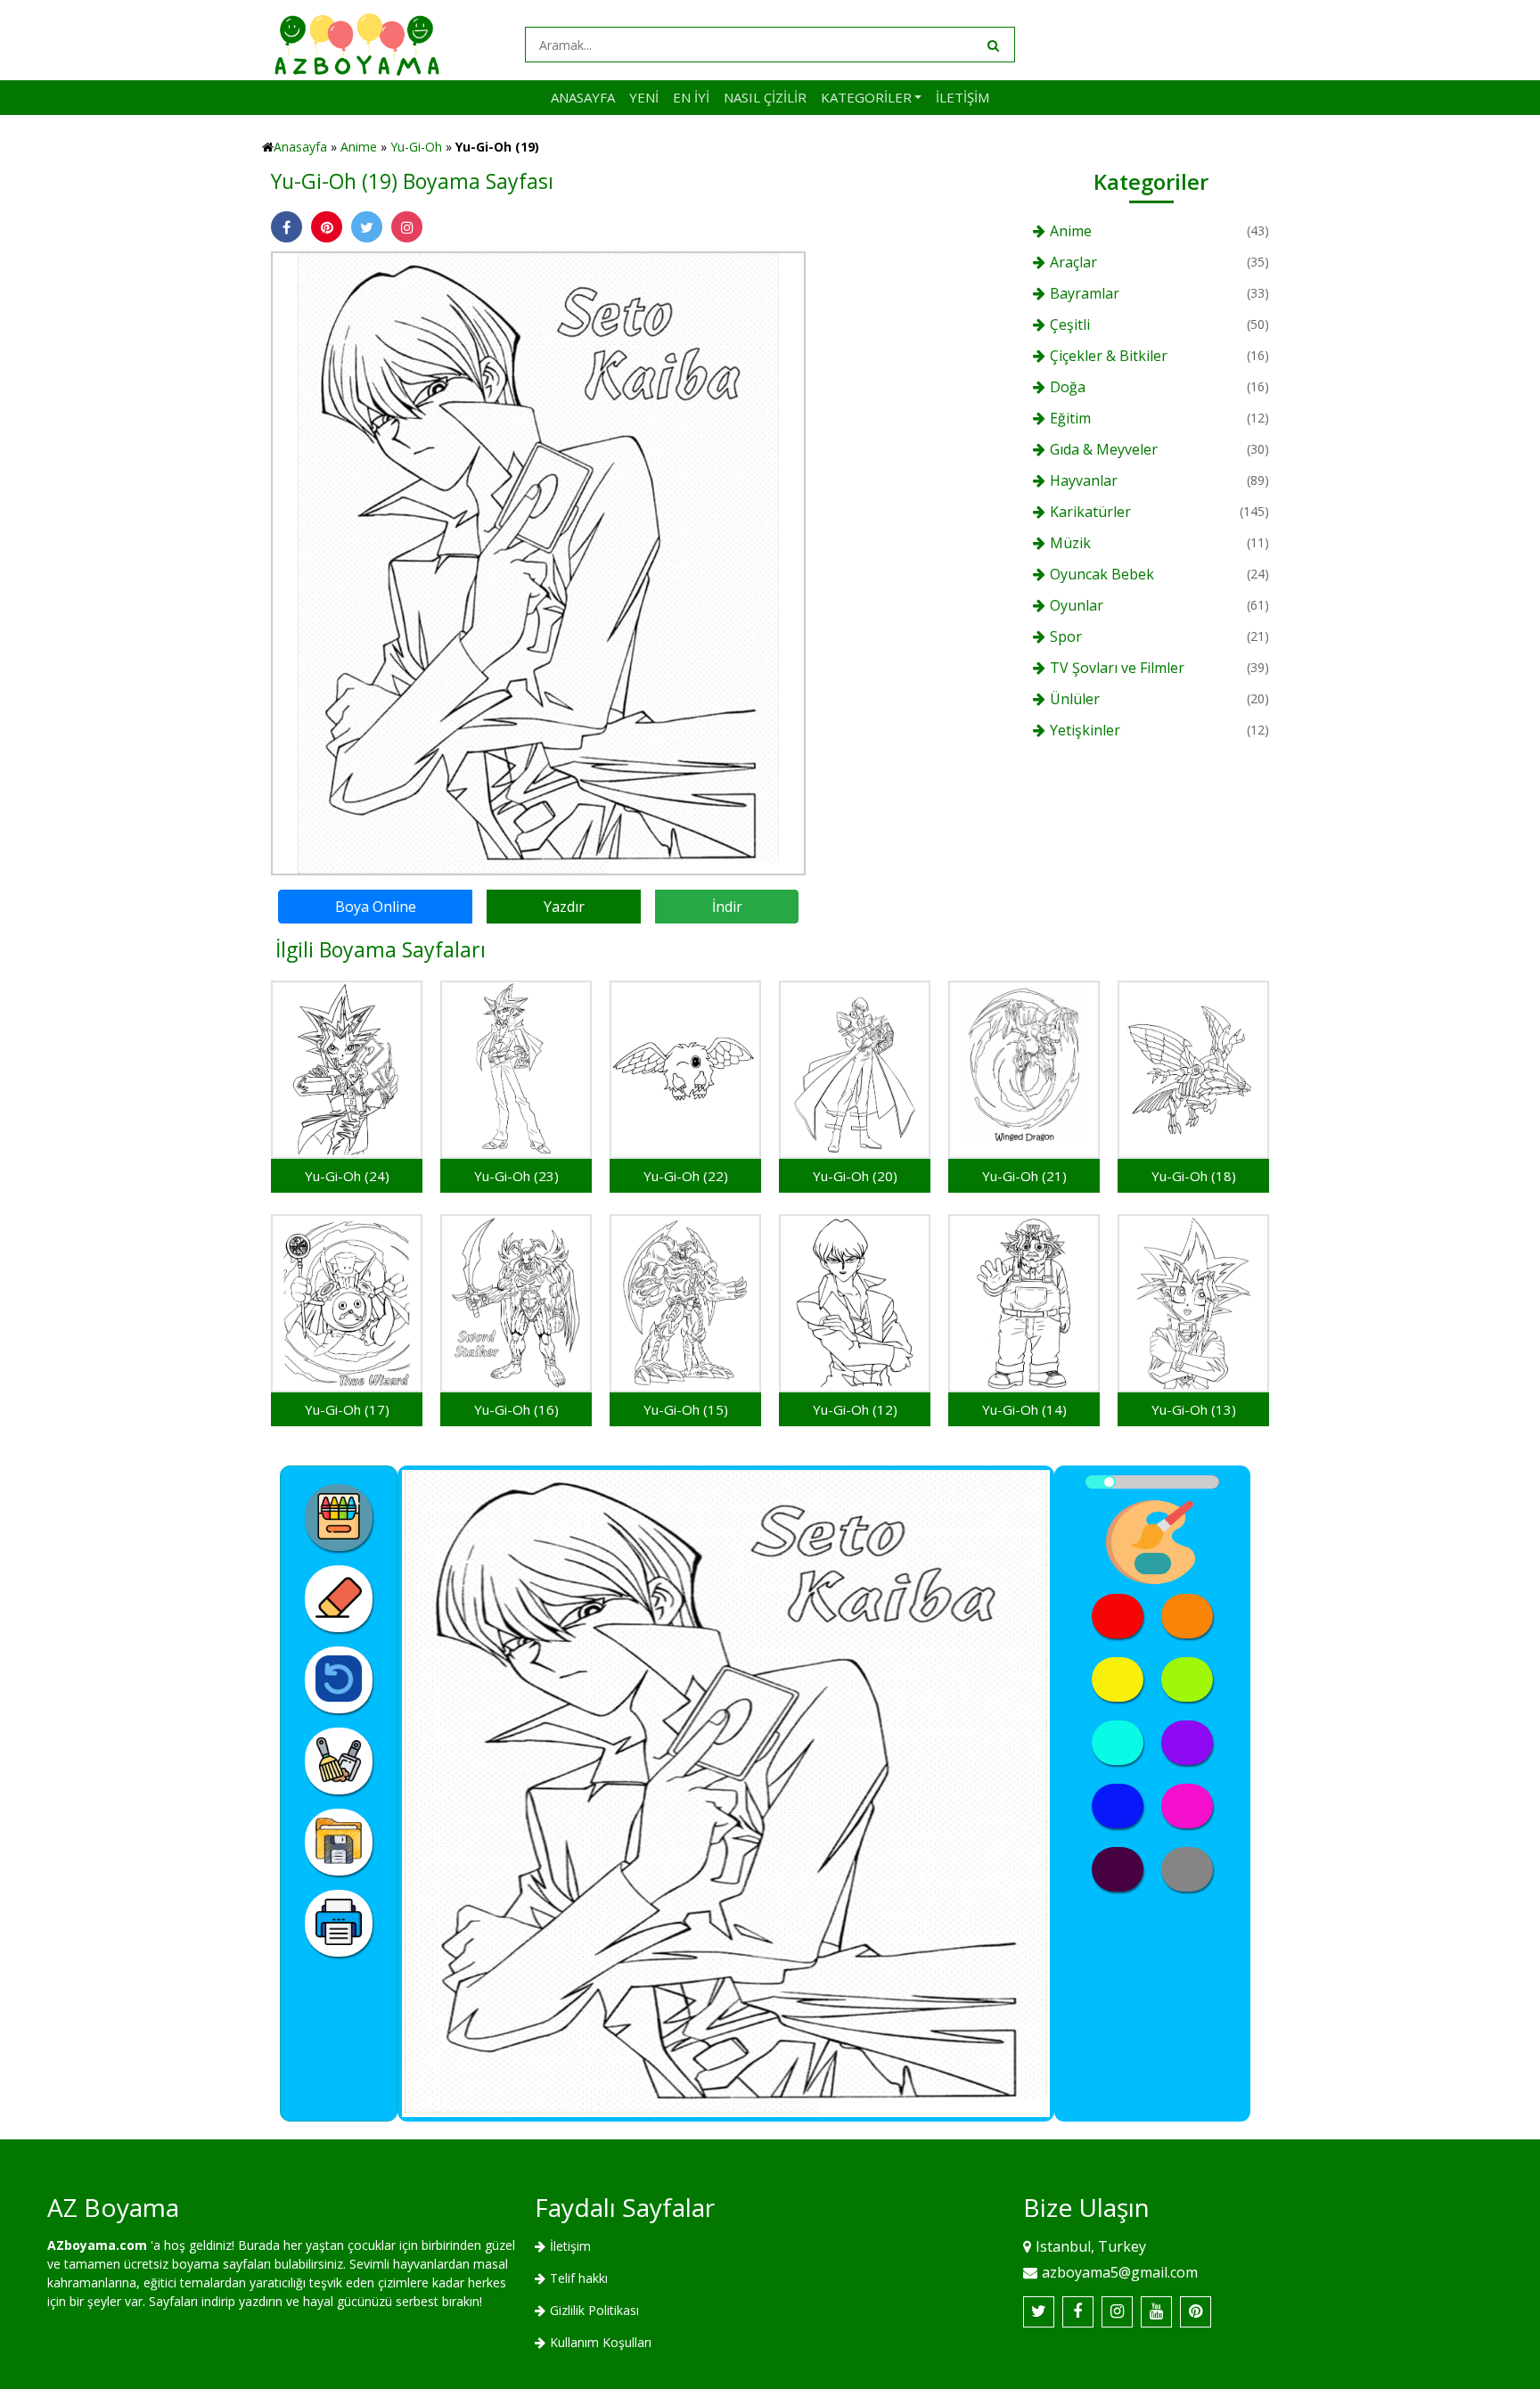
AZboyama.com (97, 2245)
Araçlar (1073, 262)
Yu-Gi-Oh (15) (686, 1409)
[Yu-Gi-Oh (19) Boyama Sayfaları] (538, 562)
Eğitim (1070, 418)
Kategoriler (866, 97)
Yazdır (564, 907)
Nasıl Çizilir (765, 97)
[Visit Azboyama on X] (1039, 2312)
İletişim (962, 97)
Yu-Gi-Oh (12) (855, 1409)
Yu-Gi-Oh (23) (516, 1176)
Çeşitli (1070, 324)
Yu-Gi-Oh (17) (347, 1409)
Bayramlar (1085, 293)
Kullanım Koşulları (601, 2342)
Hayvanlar (1084, 480)
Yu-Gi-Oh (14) (1024, 1409)
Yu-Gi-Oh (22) (686, 1176)
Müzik (1070, 543)
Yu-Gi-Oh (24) (347, 1176)
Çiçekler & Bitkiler (1109, 356)
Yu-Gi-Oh (416, 147)
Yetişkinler (1085, 730)
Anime (359, 147)
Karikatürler (1090, 512)
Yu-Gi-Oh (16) (516, 1409)
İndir (727, 907)
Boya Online (376, 907)
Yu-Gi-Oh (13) (1194, 1409)
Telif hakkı (579, 2278)
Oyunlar (1077, 605)
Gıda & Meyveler (1104, 449)
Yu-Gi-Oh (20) (855, 1176)
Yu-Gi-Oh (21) (1024, 1176)
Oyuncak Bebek (1102, 574)
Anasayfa (583, 97)
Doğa (1068, 387)
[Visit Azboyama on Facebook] (1078, 2312)
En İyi (691, 97)
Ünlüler (1075, 699)
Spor (1066, 636)
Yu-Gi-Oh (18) (1194, 1176)
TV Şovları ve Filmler (1117, 668)
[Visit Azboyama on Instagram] (1117, 2312)
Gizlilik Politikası (594, 2310)
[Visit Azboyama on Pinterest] (1196, 2312)
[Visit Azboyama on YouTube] (1156, 2312)
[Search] (992, 45)
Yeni (644, 97)
